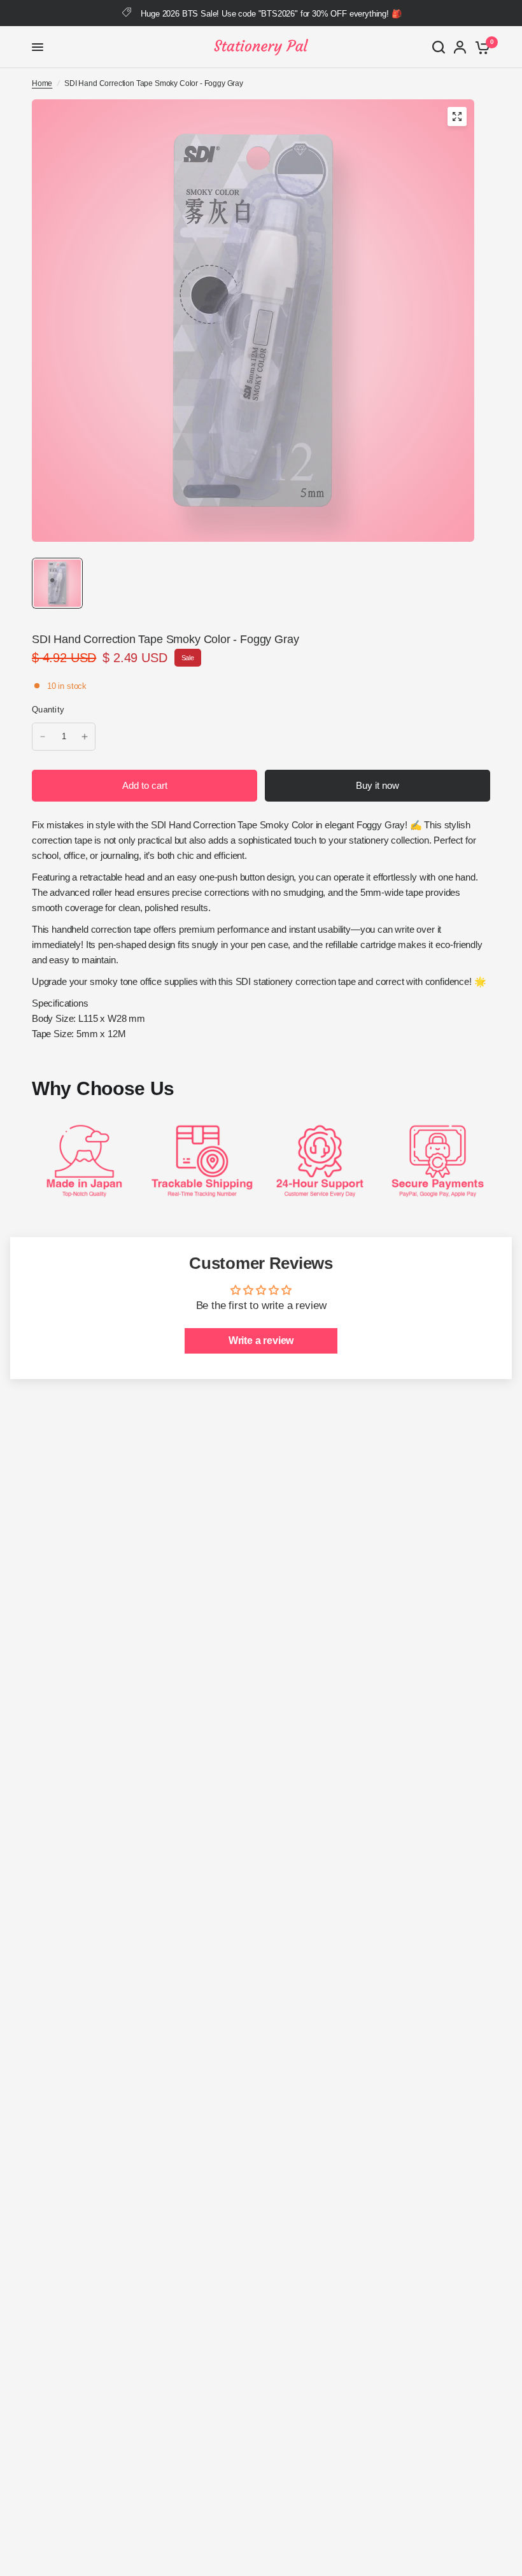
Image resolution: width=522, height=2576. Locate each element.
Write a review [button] (261, 1341)
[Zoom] (457, 117)
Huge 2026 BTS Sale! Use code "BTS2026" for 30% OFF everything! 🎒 (271, 14)
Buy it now (377, 785)
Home (42, 83)
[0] (480, 47)
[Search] (439, 47)
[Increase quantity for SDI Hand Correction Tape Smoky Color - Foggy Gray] (85, 737)
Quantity (48, 710)
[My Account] (460, 47)
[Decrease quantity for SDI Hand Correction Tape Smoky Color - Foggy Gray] (43, 737)
